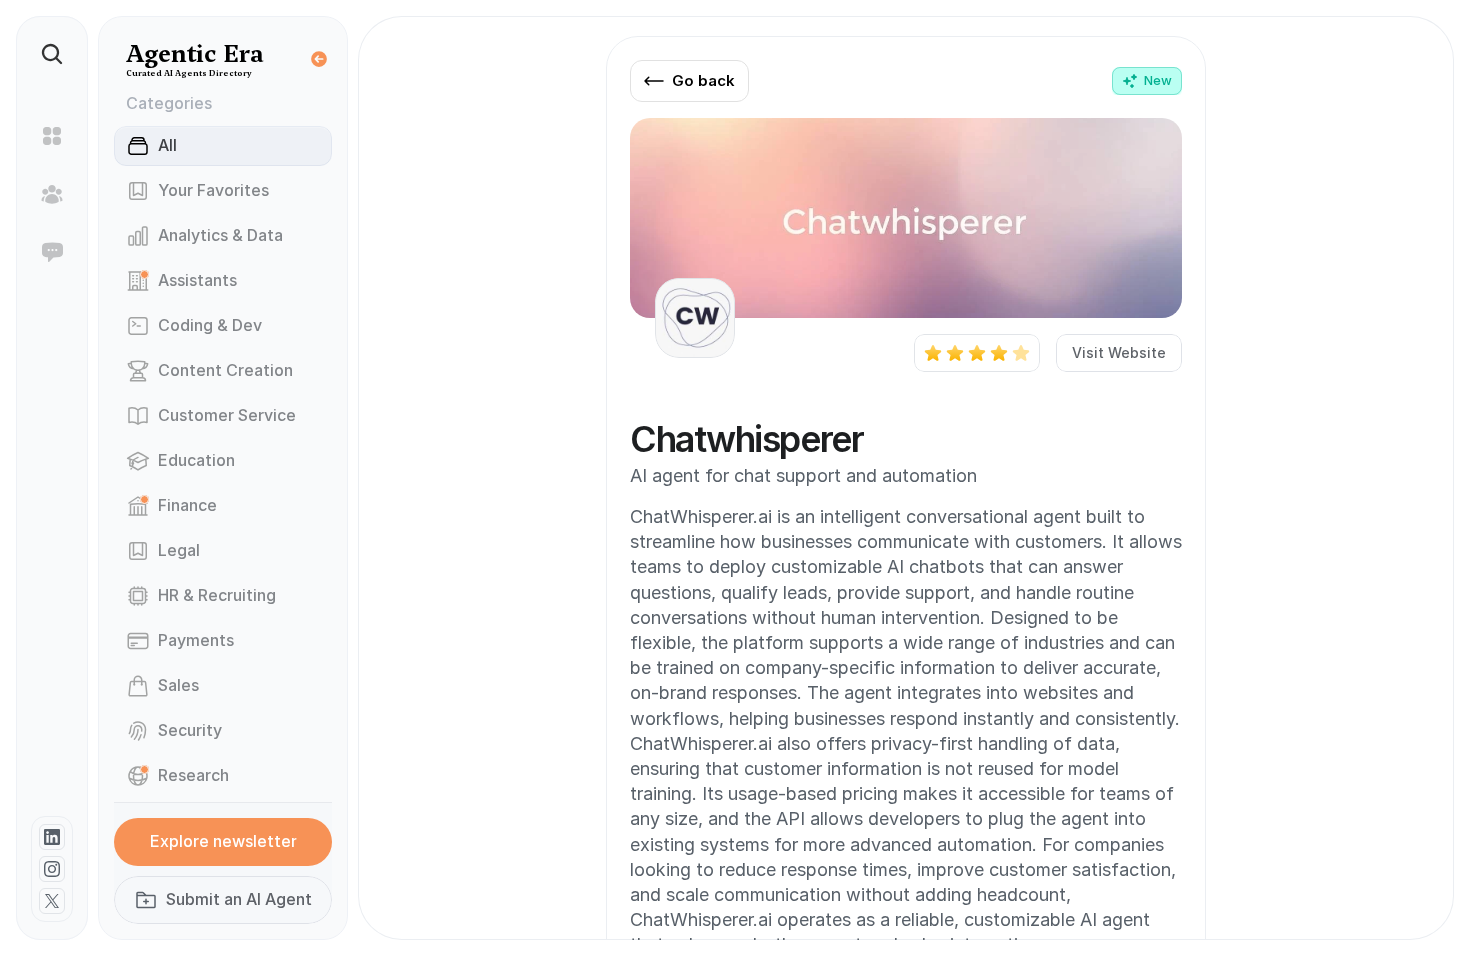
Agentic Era (195, 53)
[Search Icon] (52, 54)
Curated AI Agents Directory (189, 73)
